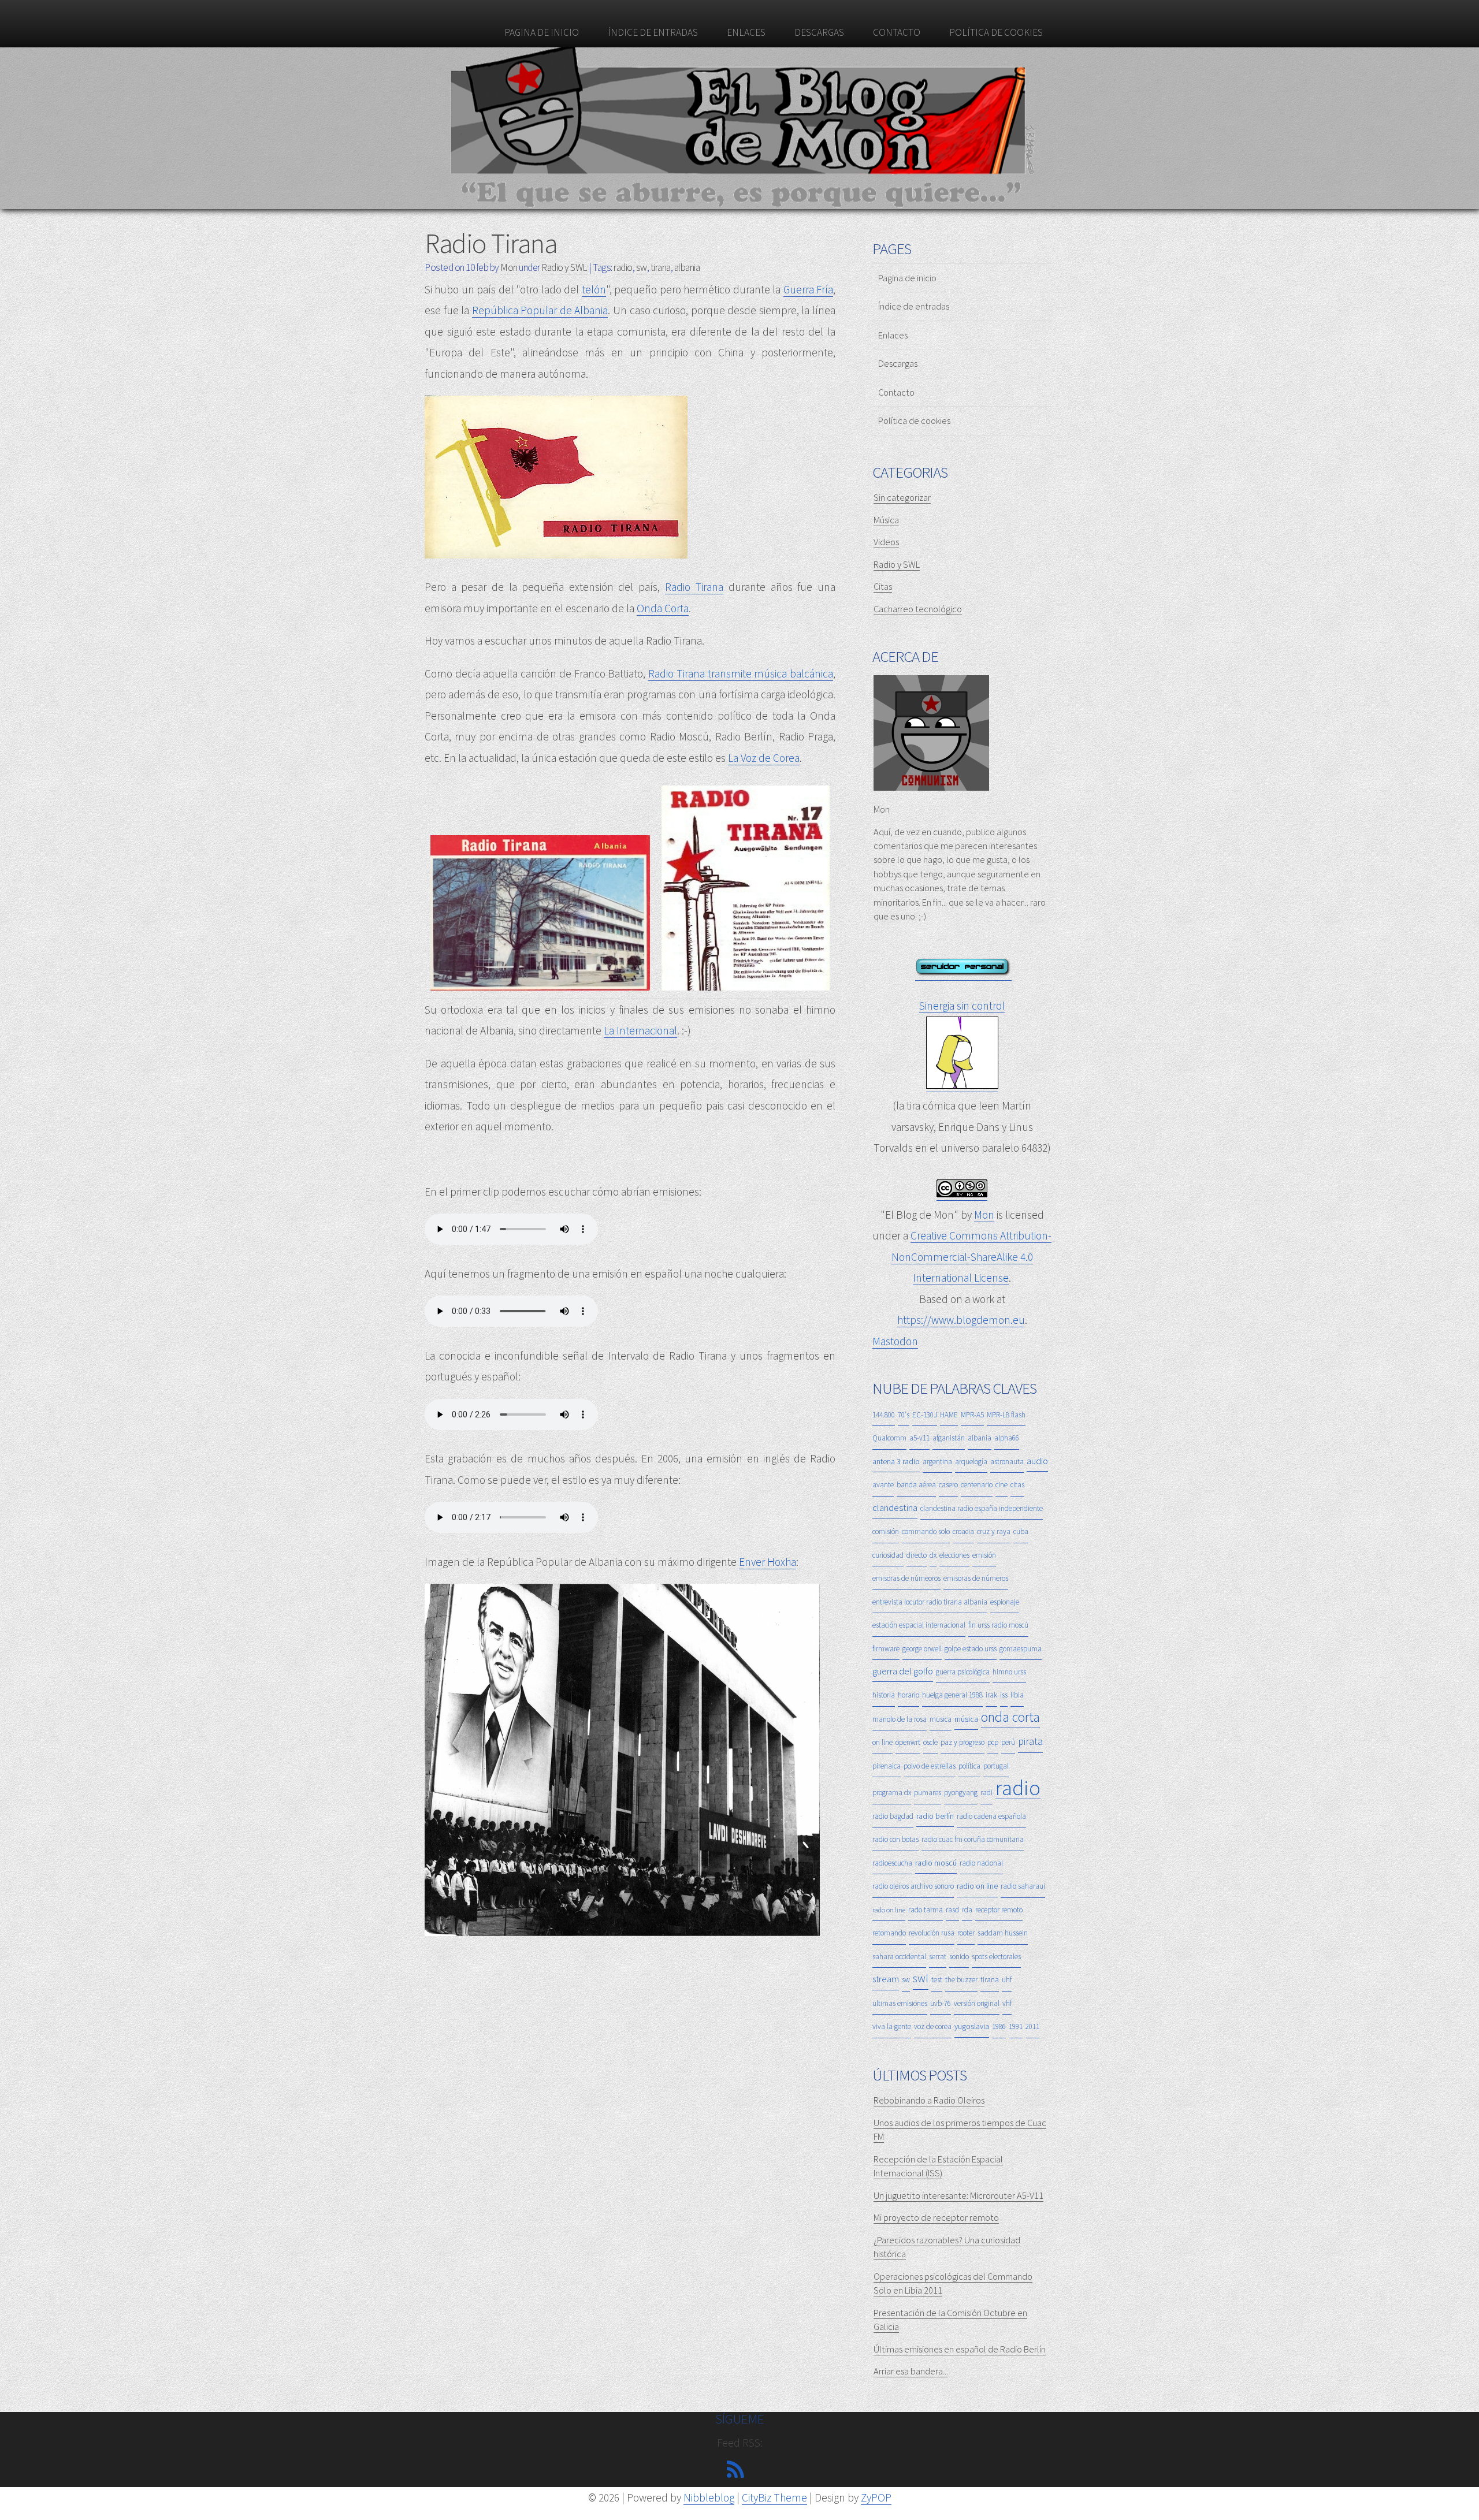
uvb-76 (941, 2003)
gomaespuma (1021, 1649)
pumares (928, 1793)
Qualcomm (889, 1438)
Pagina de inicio (542, 32)
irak (991, 1695)
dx (933, 1555)
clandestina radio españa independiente (982, 1508)
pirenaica (887, 1766)
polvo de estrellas (930, 1766)
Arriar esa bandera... (911, 2371)
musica (941, 1719)
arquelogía (971, 1462)
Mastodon (895, 1341)
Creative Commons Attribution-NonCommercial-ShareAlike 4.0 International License (972, 1257)
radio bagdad (893, 1816)
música (966, 1719)
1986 (999, 2026)
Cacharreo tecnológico (918, 609)
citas (1017, 1485)
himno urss (1009, 1672)
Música (886, 520)
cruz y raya (994, 1531)
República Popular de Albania (540, 310)
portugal (996, 1766)
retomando (889, 1933)
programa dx (892, 1793)
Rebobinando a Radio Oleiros (929, 2100)
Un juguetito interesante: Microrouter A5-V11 (958, 2195)
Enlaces (746, 32)
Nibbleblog (709, 2497)
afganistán (949, 1438)
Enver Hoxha (768, 1562)
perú (1008, 1742)
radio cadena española (991, 1816)
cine (1002, 1485)
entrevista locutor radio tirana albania (930, 1602)
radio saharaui (1023, 1886)
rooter (966, 1933)
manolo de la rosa (900, 1719)
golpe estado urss (971, 1649)
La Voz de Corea (764, 758)
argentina (937, 1462)
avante (883, 1485)
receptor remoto (999, 1910)
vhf (1007, 2003)
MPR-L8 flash (1006, 1415)
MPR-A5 (972, 1415)
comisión (886, 1531)
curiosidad (888, 1555)
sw (642, 267)
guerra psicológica (963, 1672)
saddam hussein (1003, 1933)
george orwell (922, 1649)
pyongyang (961, 1793)
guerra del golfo (903, 1671)
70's (904, 1415)
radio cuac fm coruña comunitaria (973, 1839)
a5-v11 (919, 1438)
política (969, 1766)
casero (948, 1485)
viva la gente (892, 2026)
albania (687, 267)
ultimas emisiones (900, 2003)
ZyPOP (876, 2497)
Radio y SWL (564, 267)
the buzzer (961, 1980)
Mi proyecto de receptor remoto (936, 2217)
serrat (938, 1957)
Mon (984, 1215)
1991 (1016, 2026)
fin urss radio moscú (998, 1625)
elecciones (954, 1555)
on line (882, 1742)
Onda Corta (663, 608)
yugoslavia (972, 2026)
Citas (883, 586)
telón (594, 289)
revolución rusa (932, 1933)
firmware (886, 1649)
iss (1004, 1695)
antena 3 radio (896, 1461)
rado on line (889, 1910)
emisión (984, 1555)
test (937, 1980)
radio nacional (981, 1863)
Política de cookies (996, 32)
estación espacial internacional (919, 1625)
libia (1017, 1695)
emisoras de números (976, 1578)
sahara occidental (899, 1957)
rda (967, 1910)
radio (623, 267)
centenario (977, 1485)
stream (886, 1979)
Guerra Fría (808, 289)
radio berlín (935, 1816)
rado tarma (926, 1910)
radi (986, 1793)
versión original (977, 2003)
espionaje (1005, 1602)
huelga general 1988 (952, 1695)
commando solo (926, 1531)
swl (921, 1978)
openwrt (908, 1742)
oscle (930, 1742)
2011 (1032, 2026)
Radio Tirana (491, 243)
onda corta (1010, 1717)
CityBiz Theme (774, 2497)
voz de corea (933, 2026)
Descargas (819, 32)
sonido (959, 1957)
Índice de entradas (653, 32)
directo (917, 1555)
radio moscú (936, 1863)
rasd (952, 1910)
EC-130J (925, 1415)
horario (908, 1695)
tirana (661, 267)
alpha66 (1007, 1438)
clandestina (895, 1507)
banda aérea (916, 1485)
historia (884, 1695)
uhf (1007, 1980)
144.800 (884, 1415)
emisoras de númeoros (906, 1578)
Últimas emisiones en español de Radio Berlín (960, 2349)
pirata (1030, 1741)
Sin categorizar (902, 497)
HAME (949, 1415)
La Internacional (640, 1030)
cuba (1021, 1531)
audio (1037, 1461)
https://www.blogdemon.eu (961, 1320)
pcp (993, 1742)
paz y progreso (963, 1742)
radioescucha (892, 1863)
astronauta (1007, 1462)
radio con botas (895, 1839)
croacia (963, 1531)
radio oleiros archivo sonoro (913, 1886)
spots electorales (996, 1957)
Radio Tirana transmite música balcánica (741, 673)
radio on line (977, 1886)
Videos (886, 542)
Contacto (897, 32)
